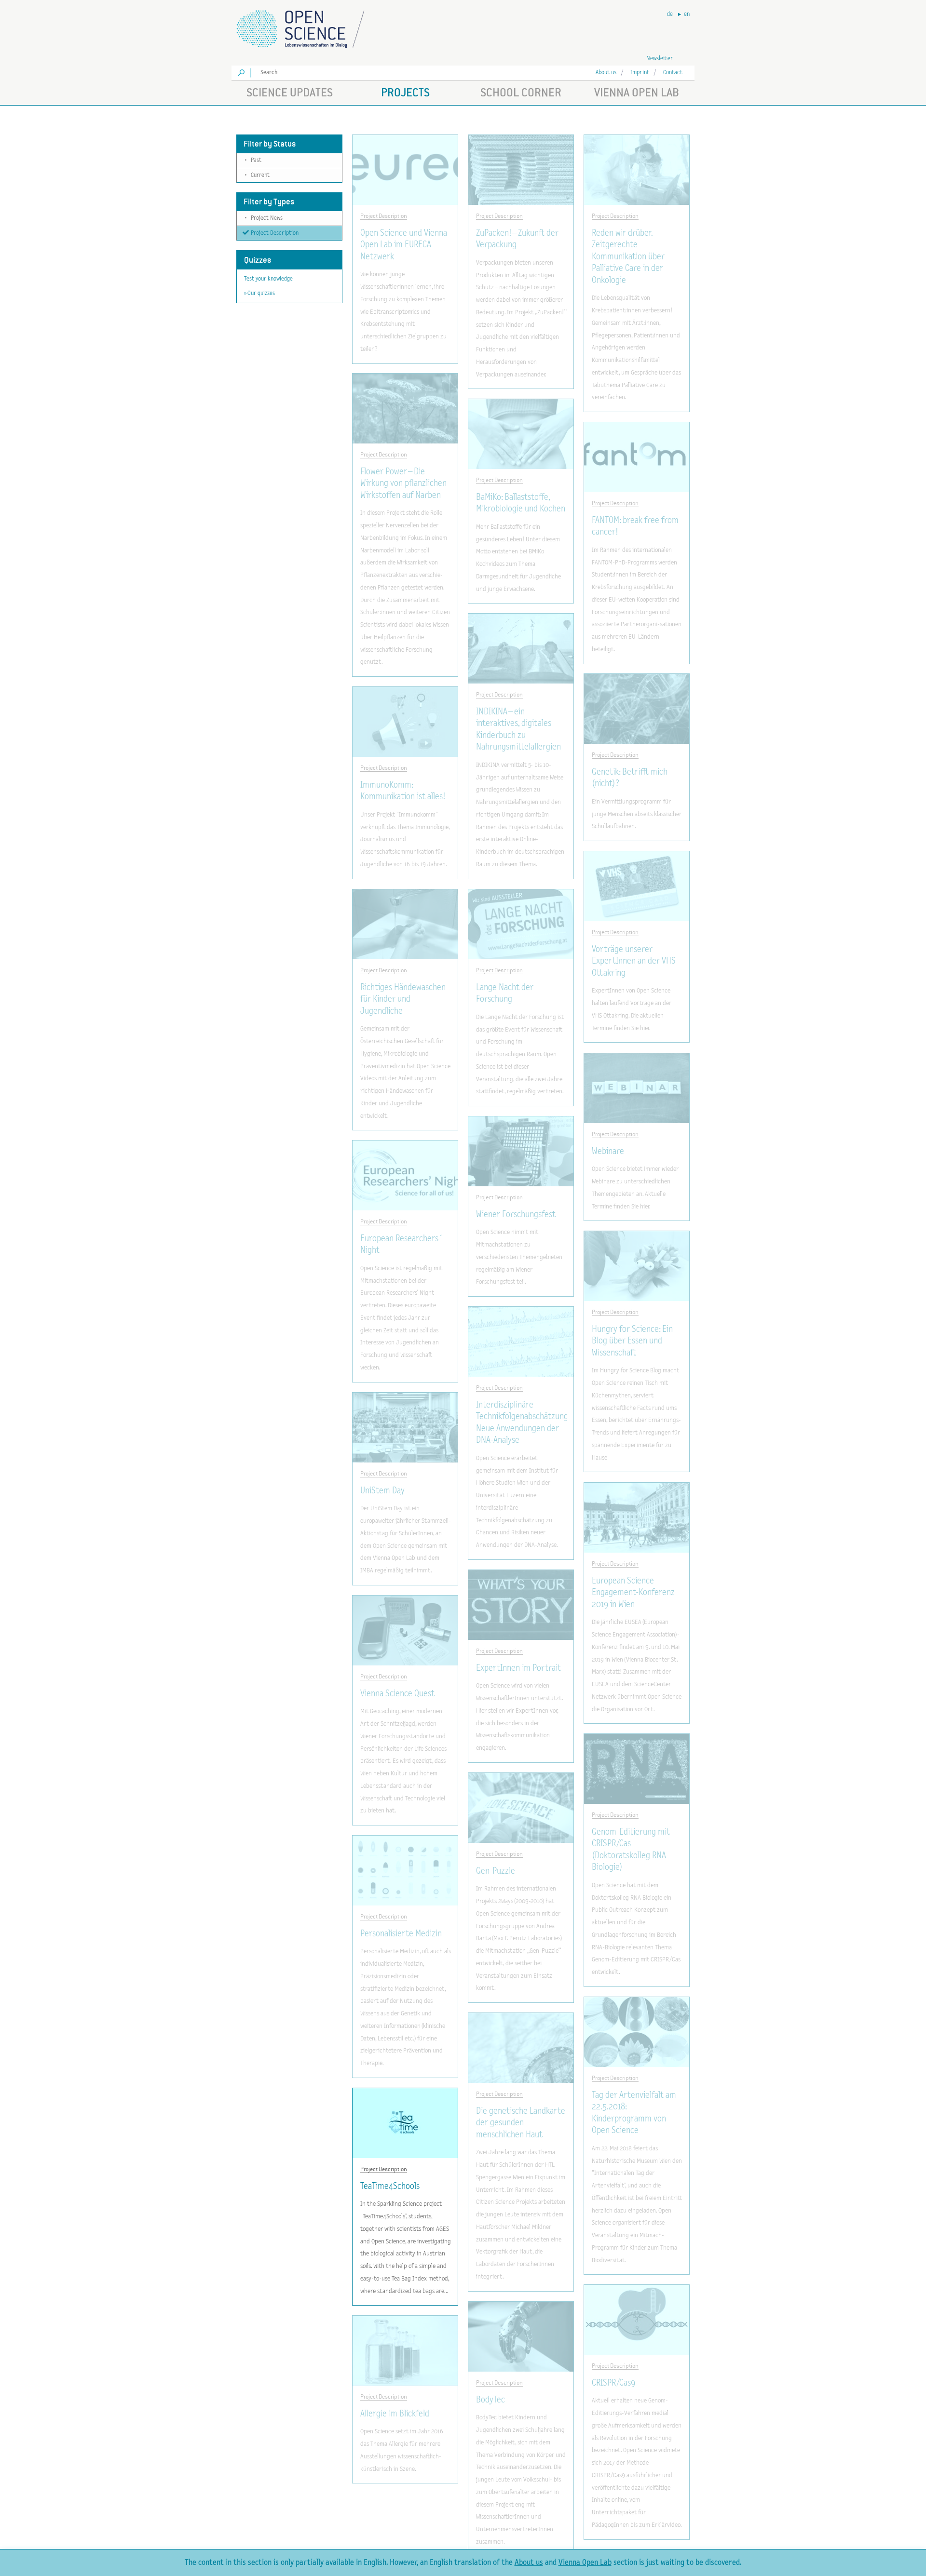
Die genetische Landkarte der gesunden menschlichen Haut (521, 2123)
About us (606, 73)
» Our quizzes (259, 293)
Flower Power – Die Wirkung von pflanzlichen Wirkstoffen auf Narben (403, 483)
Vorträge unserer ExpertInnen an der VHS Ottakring (634, 961)
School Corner (521, 92)
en (687, 14)
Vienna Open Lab (637, 92)
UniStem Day (382, 1491)
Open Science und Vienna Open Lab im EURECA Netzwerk (404, 245)
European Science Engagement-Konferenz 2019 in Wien (633, 1593)
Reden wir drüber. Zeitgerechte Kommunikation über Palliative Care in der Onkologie (628, 257)
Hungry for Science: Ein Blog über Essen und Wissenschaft (632, 1341)
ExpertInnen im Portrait (518, 1668)
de (670, 14)
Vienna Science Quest (397, 1694)
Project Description (274, 233)
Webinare (608, 1151)
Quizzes (258, 260)
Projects (405, 92)
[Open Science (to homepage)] (309, 26)
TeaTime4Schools (390, 2186)
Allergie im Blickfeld (395, 2414)
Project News (264, 218)
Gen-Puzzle (496, 1871)
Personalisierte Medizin (401, 1934)
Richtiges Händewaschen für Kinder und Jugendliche (403, 999)
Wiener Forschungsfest (516, 1214)
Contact (673, 73)
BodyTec (490, 2400)
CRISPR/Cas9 (613, 2383)
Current (257, 175)
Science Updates (290, 92)
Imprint (640, 73)
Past (253, 160)
